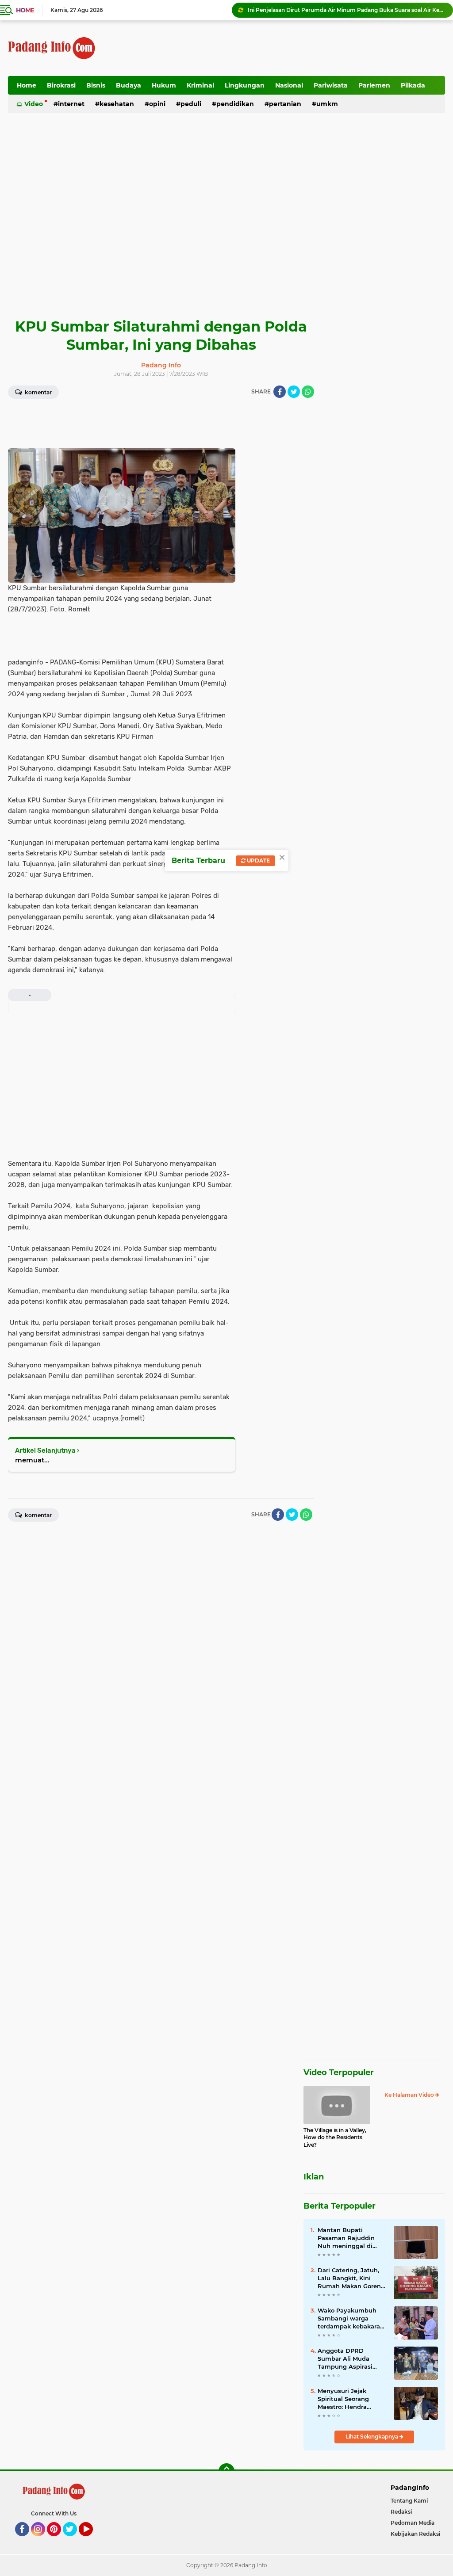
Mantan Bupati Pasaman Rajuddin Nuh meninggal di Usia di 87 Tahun (346, 2238)
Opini (157, 104)
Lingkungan (245, 85)
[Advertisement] (284, 48)
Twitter (74, 2540)
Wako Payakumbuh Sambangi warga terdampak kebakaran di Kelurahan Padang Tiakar (351, 2319)
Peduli (191, 104)
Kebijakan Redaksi (415, 2534)
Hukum (164, 85)
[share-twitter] (294, 392)
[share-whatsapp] (308, 392)
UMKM (327, 104)
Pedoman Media (413, 2523)
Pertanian (285, 104)
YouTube (92, 2540)
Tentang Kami (409, 2501)
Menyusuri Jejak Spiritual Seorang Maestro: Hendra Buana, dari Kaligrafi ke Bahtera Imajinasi (349, 2399)
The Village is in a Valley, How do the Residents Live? (335, 2138)
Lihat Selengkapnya (372, 2437)
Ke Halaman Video (410, 2095)
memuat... (32, 1460)
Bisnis (96, 85)
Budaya (129, 85)
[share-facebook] (280, 392)
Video (34, 104)
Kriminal (200, 85)
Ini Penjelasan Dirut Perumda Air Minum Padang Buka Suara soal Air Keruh (346, 10)
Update (258, 861)
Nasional (289, 85)
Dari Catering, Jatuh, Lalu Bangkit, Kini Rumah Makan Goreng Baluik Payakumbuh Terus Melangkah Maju (351, 2278)
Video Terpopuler (339, 2072)
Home (25, 10)
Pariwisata (331, 85)
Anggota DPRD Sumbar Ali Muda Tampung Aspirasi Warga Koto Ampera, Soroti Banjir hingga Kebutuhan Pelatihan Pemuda (350, 2359)
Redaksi (401, 2512)
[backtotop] (226, 2471)
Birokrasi (61, 85)
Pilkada (413, 85)
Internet (71, 104)
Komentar (38, 392)
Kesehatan (117, 104)
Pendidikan (235, 104)
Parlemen (374, 85)
